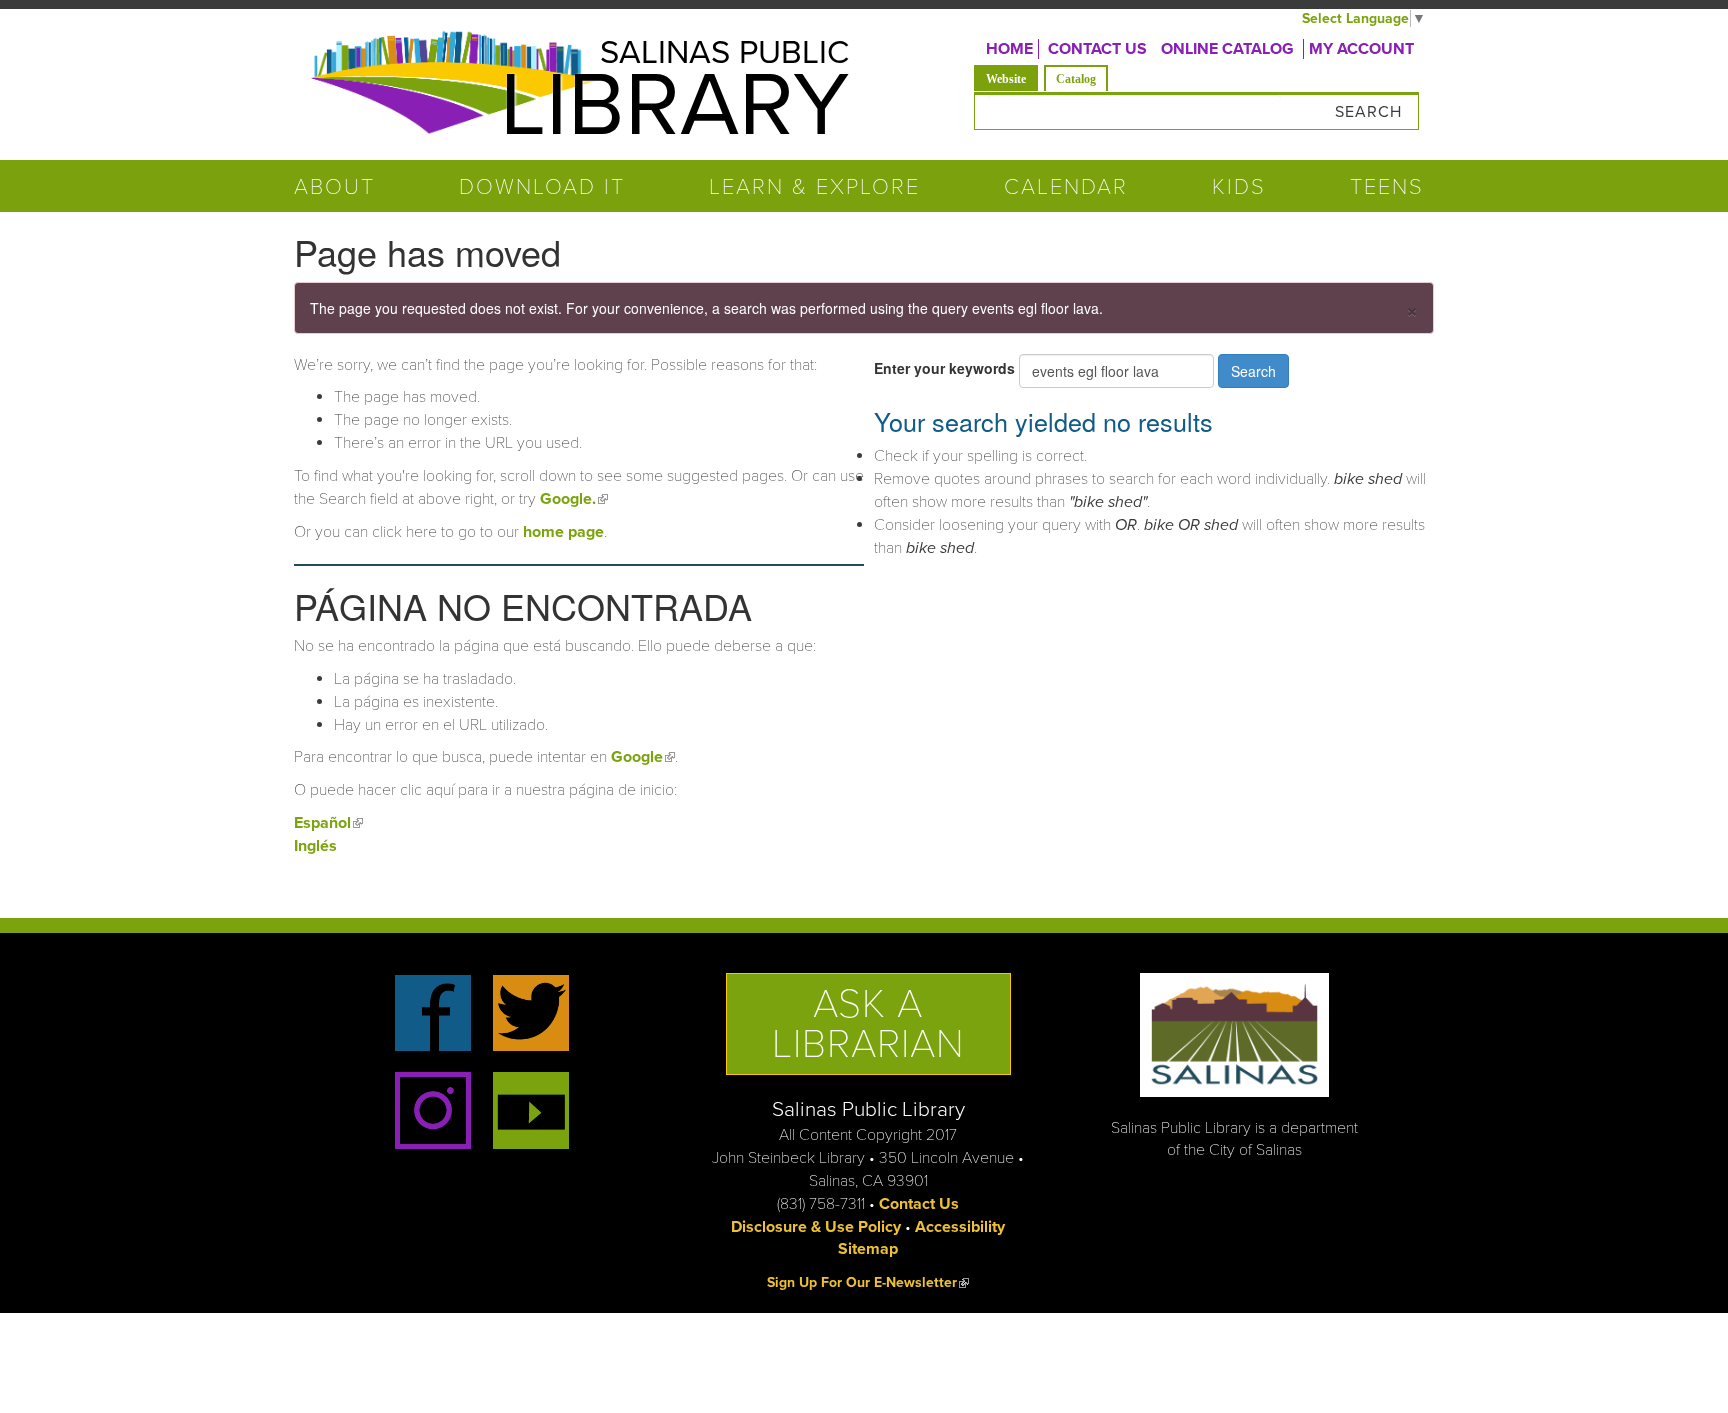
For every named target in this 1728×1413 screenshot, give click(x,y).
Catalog (1076, 79)
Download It (542, 187)
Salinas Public (724, 52)
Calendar (1066, 187)
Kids (1239, 187)
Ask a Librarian (868, 1024)
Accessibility (960, 1227)
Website (1012, 78)
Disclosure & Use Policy (816, 1227)
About (334, 187)
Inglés (315, 846)
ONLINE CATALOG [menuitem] (1227, 49)
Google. (574, 499)
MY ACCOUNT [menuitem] (1361, 49)
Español (328, 823)
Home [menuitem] (1009, 49)
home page (563, 532)
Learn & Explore (814, 187)
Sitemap (868, 1249)
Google (643, 757)
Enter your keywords (946, 368)
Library (674, 106)
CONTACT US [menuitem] (1097, 49)
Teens (1387, 187)
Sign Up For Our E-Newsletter (868, 1282)
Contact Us (919, 1204)
